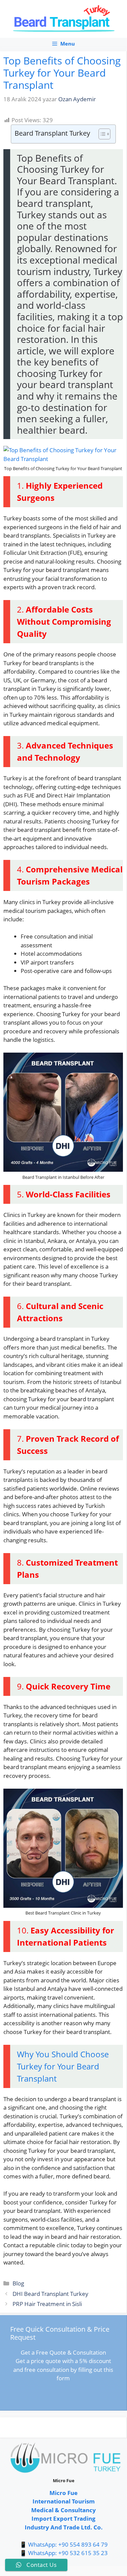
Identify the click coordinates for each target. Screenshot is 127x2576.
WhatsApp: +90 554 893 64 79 (68, 2544)
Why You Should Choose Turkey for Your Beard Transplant (63, 2066)
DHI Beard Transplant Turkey (50, 2294)
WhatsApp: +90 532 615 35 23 (68, 2553)
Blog (18, 2283)
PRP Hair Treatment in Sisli (47, 2304)
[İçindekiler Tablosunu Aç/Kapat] (101, 134)
